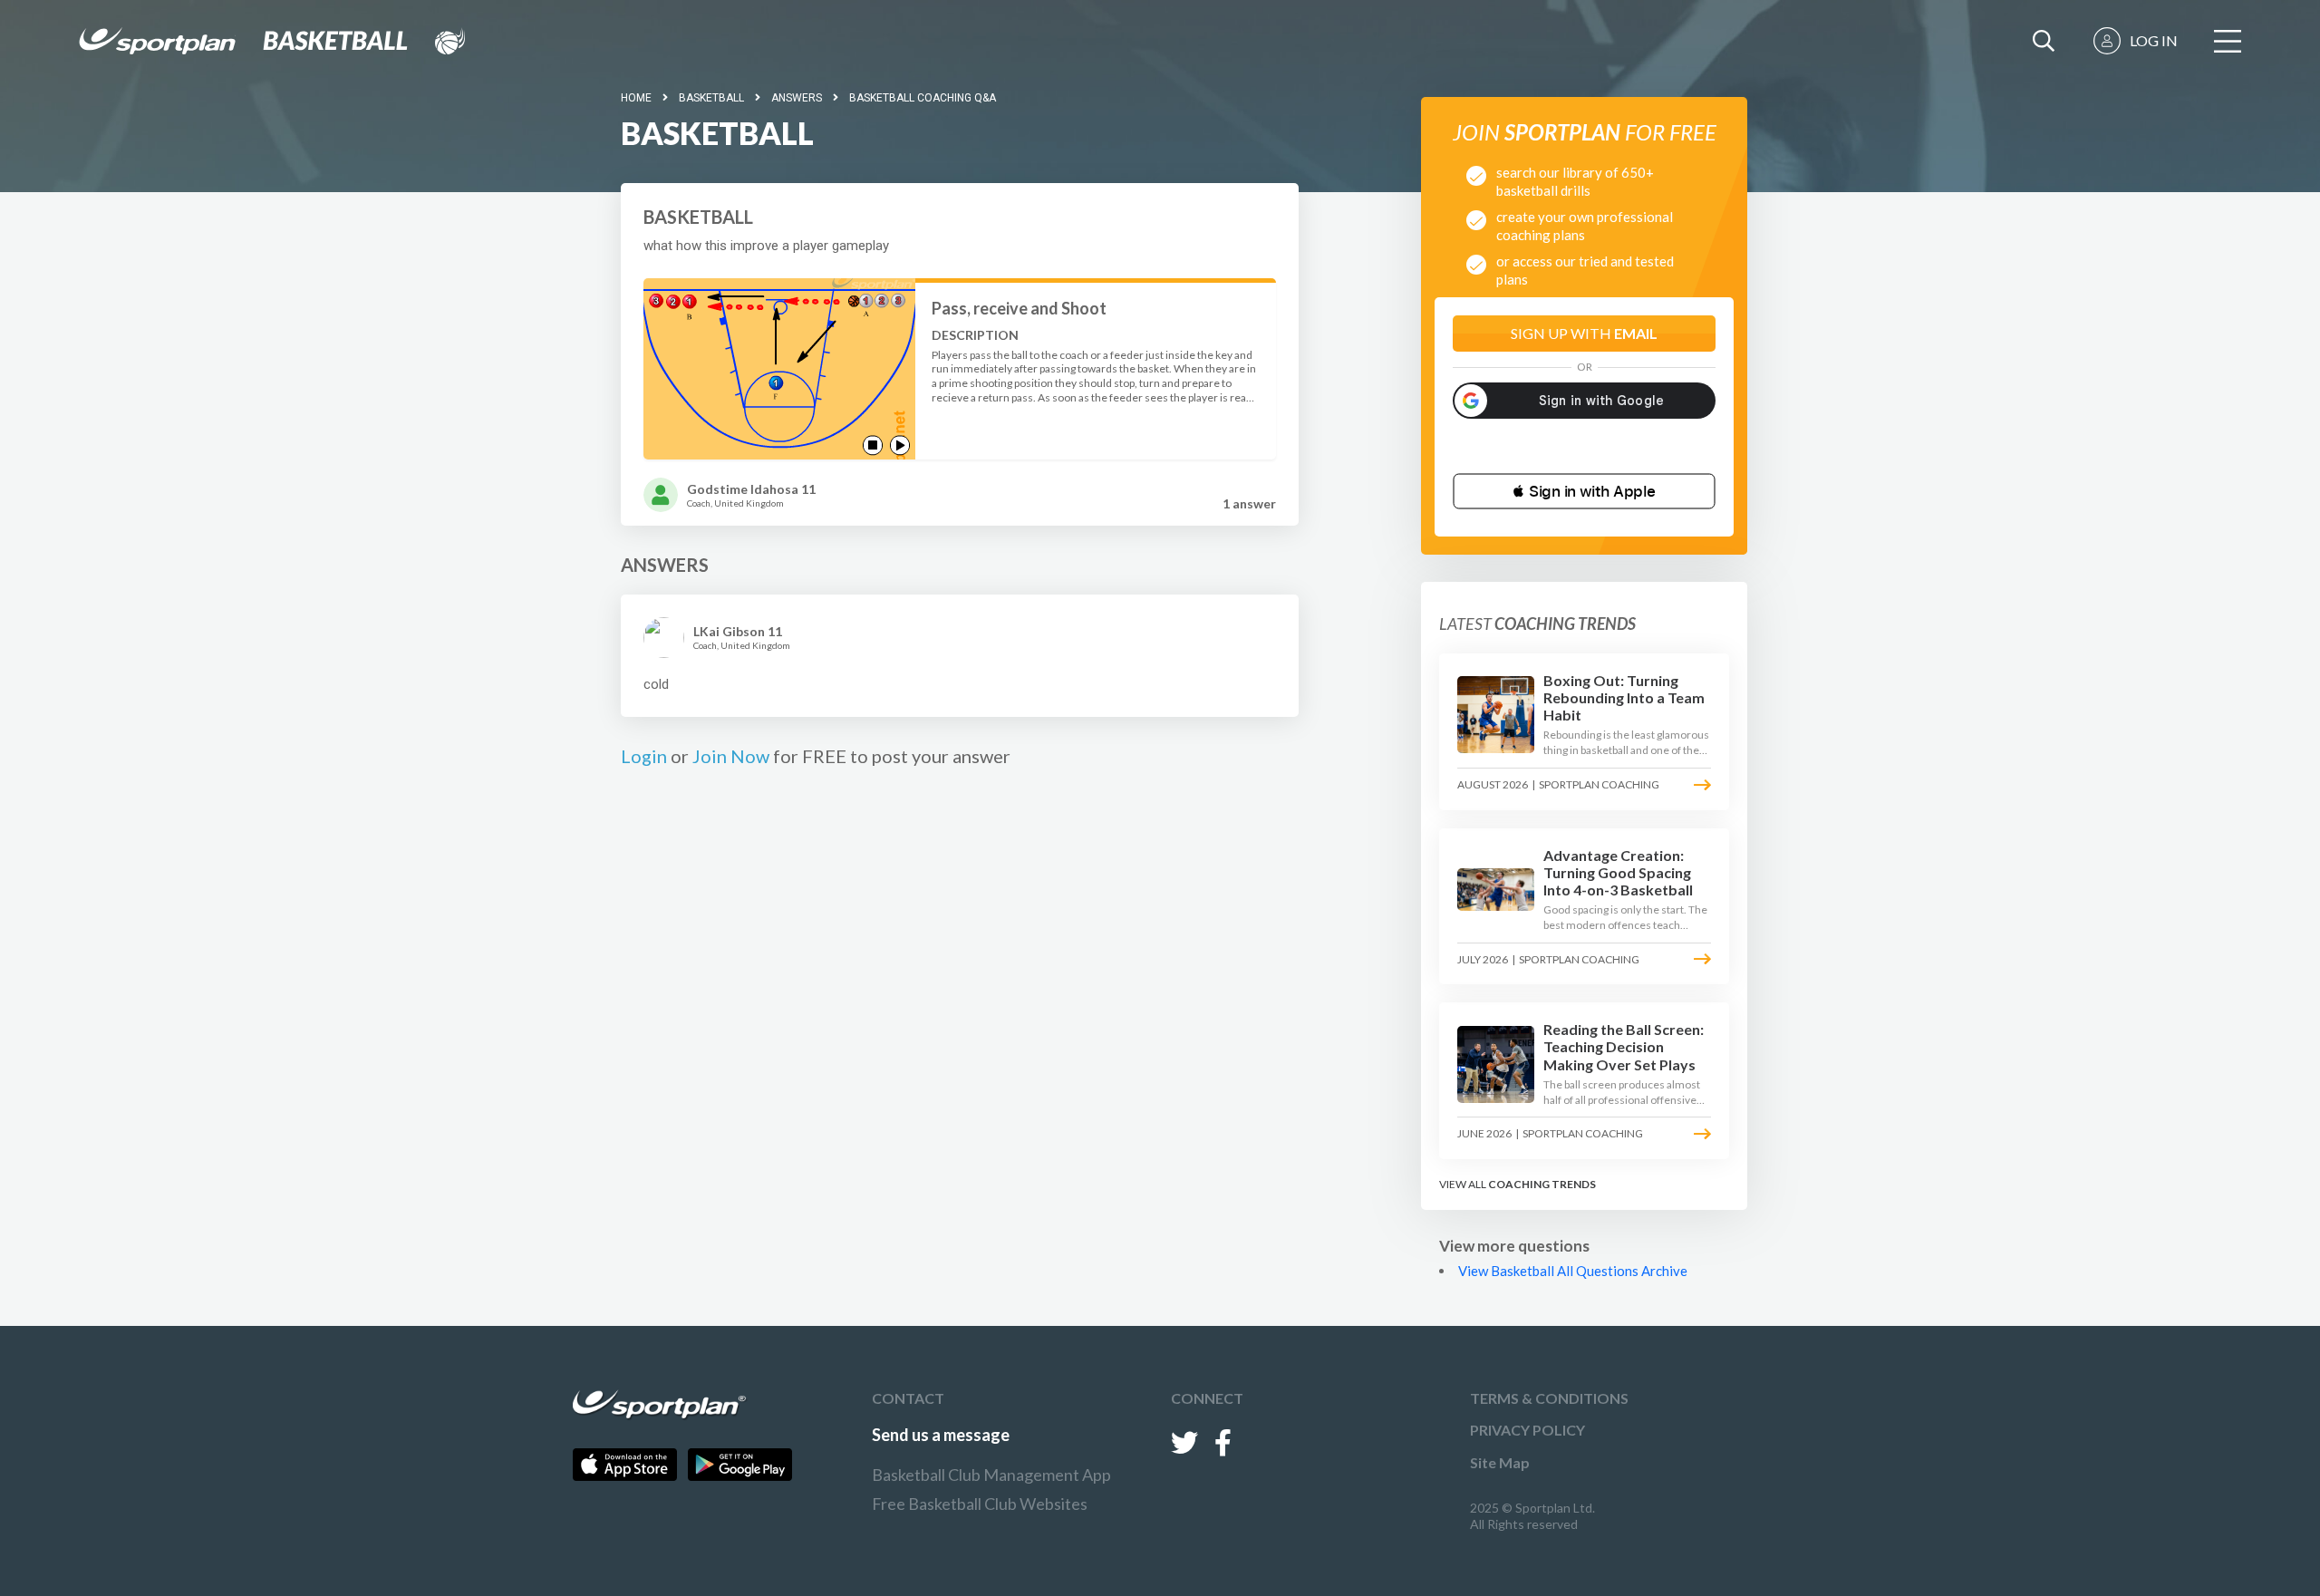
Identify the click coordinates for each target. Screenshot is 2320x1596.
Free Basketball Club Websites (980, 1504)
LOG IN (2154, 40)
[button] (1584, 491)
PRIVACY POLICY (1527, 1430)
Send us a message (941, 1435)
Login (644, 756)
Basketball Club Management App (991, 1475)
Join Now (731, 756)
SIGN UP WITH (1584, 333)
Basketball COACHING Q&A (923, 98)
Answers (797, 98)
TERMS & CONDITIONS (1549, 1398)
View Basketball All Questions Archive (1573, 1271)
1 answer (1249, 503)
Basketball (711, 98)
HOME (636, 98)
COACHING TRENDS (1542, 1184)
